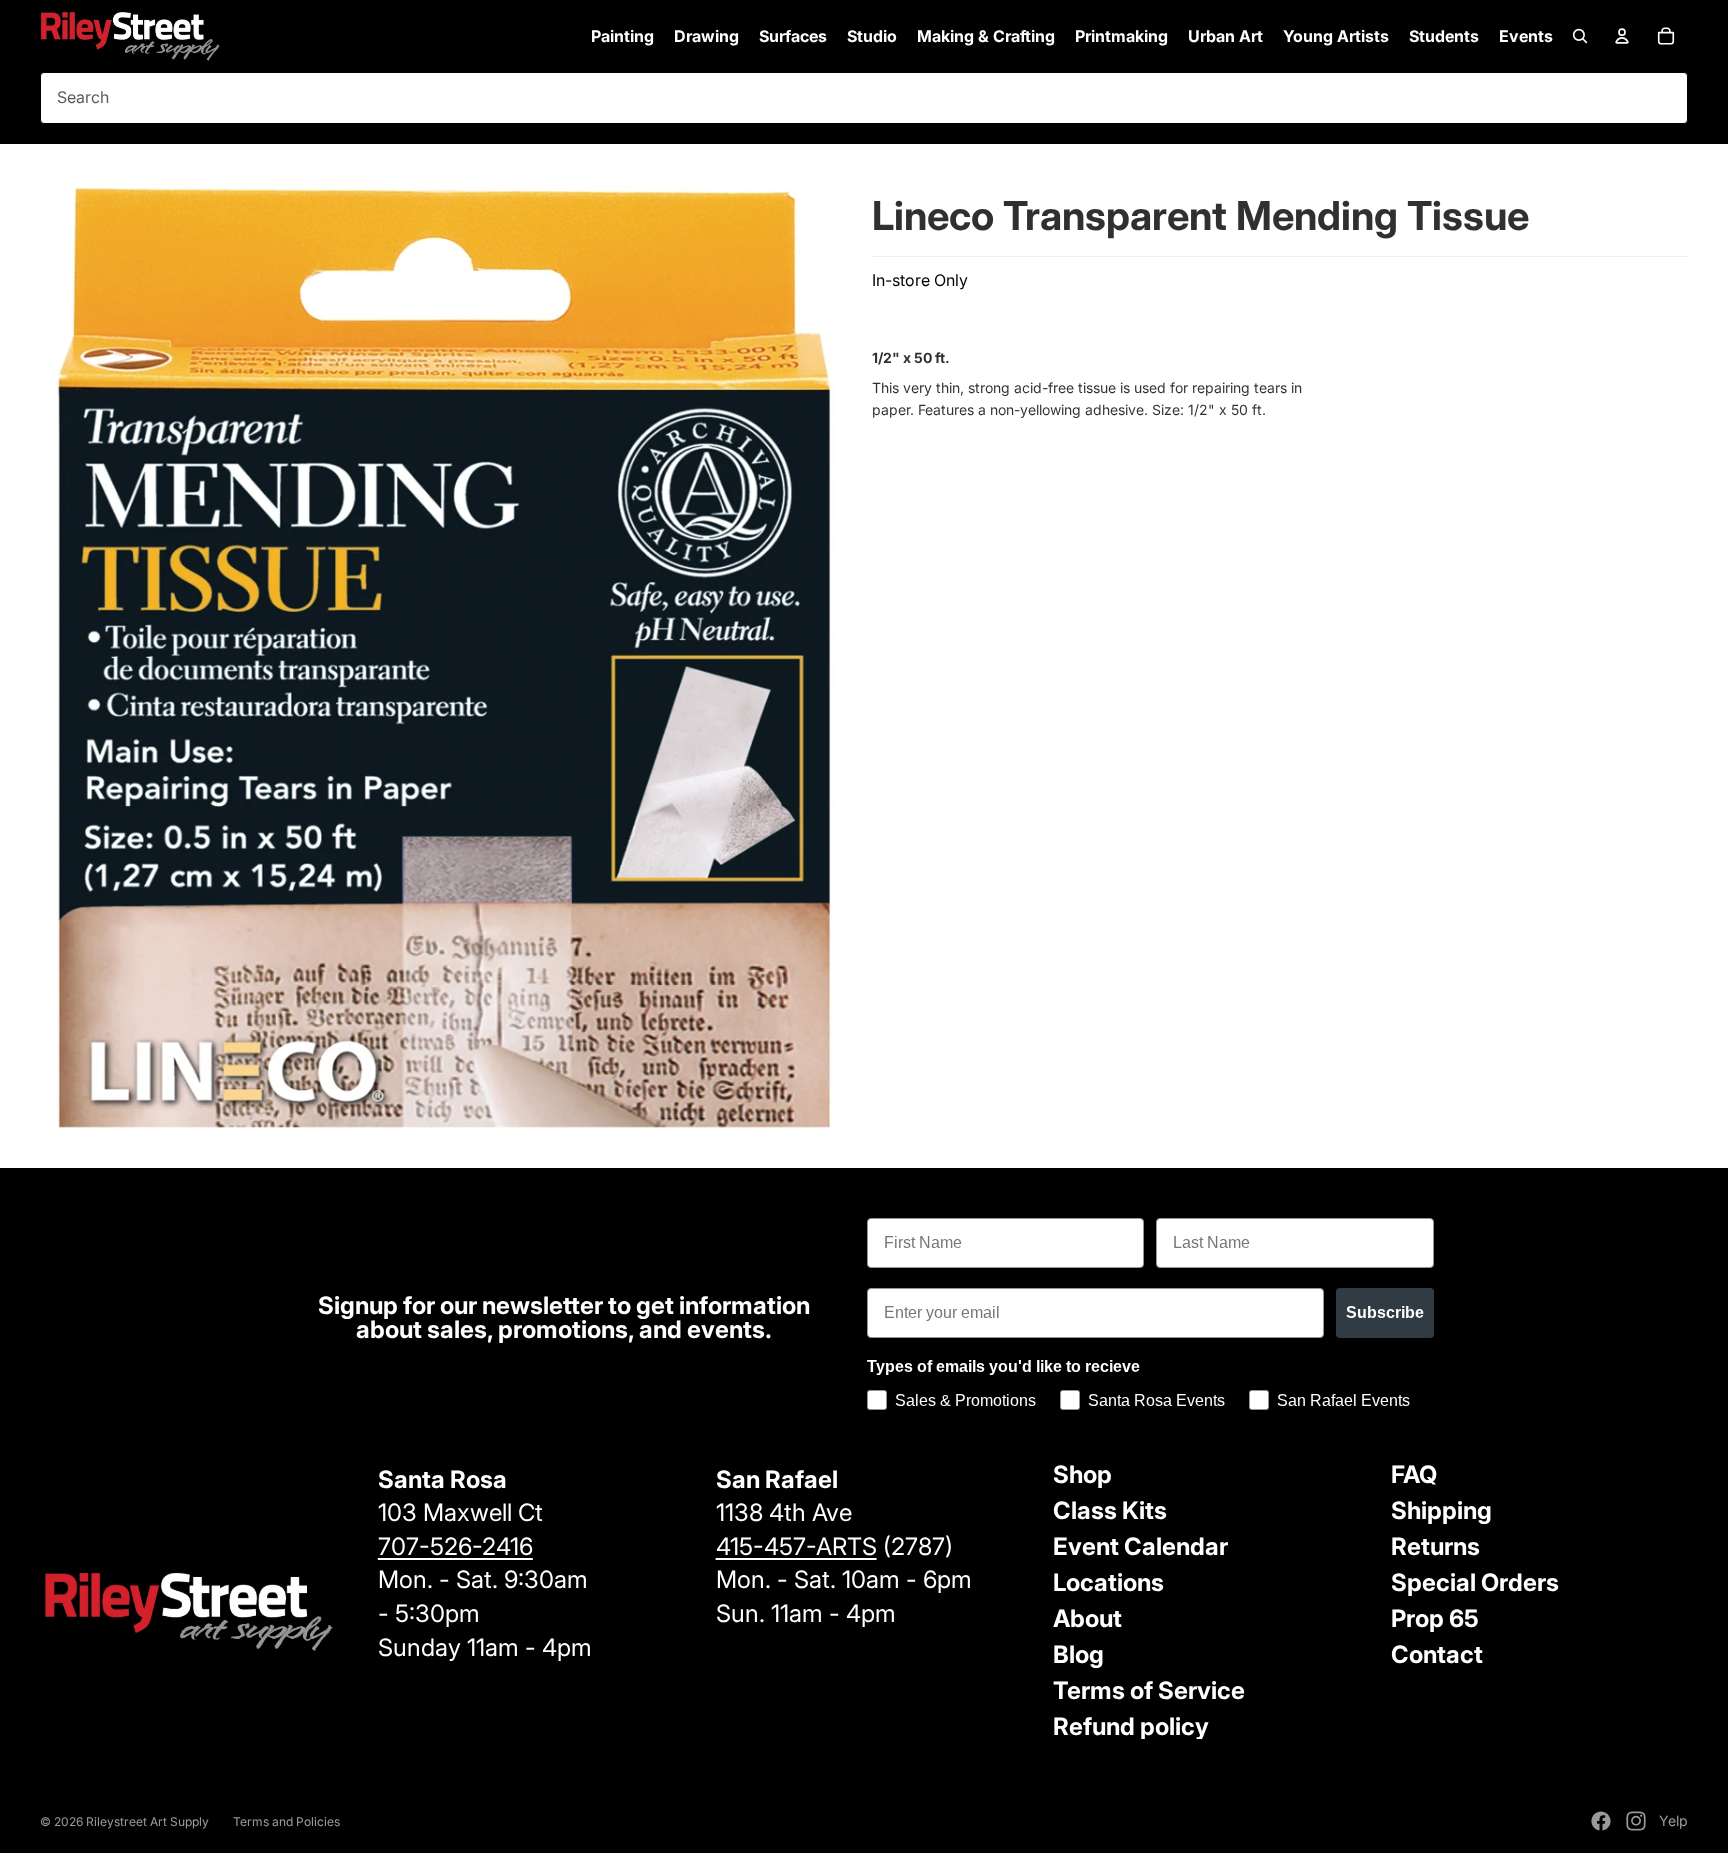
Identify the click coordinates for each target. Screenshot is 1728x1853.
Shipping (1441, 1510)
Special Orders (1475, 1582)
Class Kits (1110, 1510)
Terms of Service (1149, 1690)
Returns (1435, 1546)
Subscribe (1385, 1312)
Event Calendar (1140, 1546)
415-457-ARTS (796, 1546)
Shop (1082, 1474)
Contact (1437, 1654)
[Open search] (1580, 36)
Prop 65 (1435, 1618)
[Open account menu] (1622, 36)
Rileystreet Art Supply (147, 1821)
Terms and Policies (286, 1821)
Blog (1078, 1654)
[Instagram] (1636, 1821)
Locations (1108, 1582)
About (1087, 1618)
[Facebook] (1601, 1821)
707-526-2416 (455, 1546)
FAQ (1414, 1474)
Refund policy (1131, 1726)
